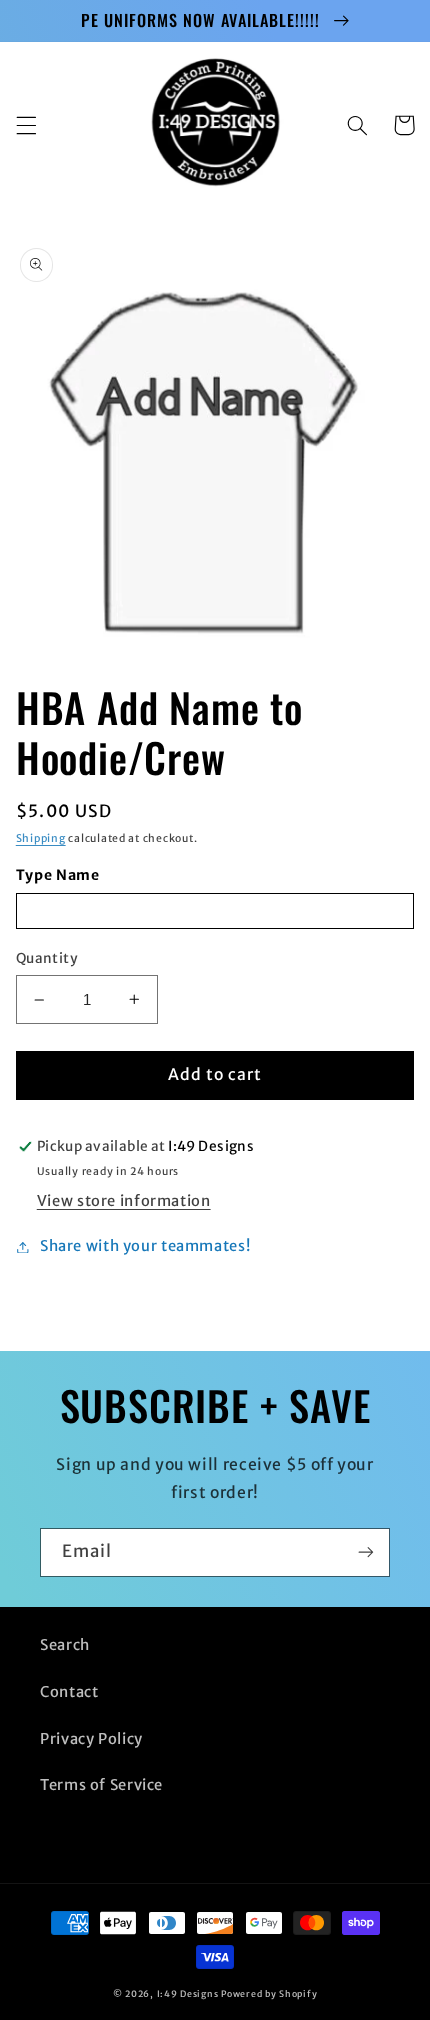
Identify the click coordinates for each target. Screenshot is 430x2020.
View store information (124, 1201)
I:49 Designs (188, 1993)
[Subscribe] (366, 1552)
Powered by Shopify (269, 1993)
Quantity (47, 958)
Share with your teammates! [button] (145, 1246)
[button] (26, 125)
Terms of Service (101, 1785)
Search (65, 1645)
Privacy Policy (91, 1739)
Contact (69, 1692)
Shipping (41, 838)
